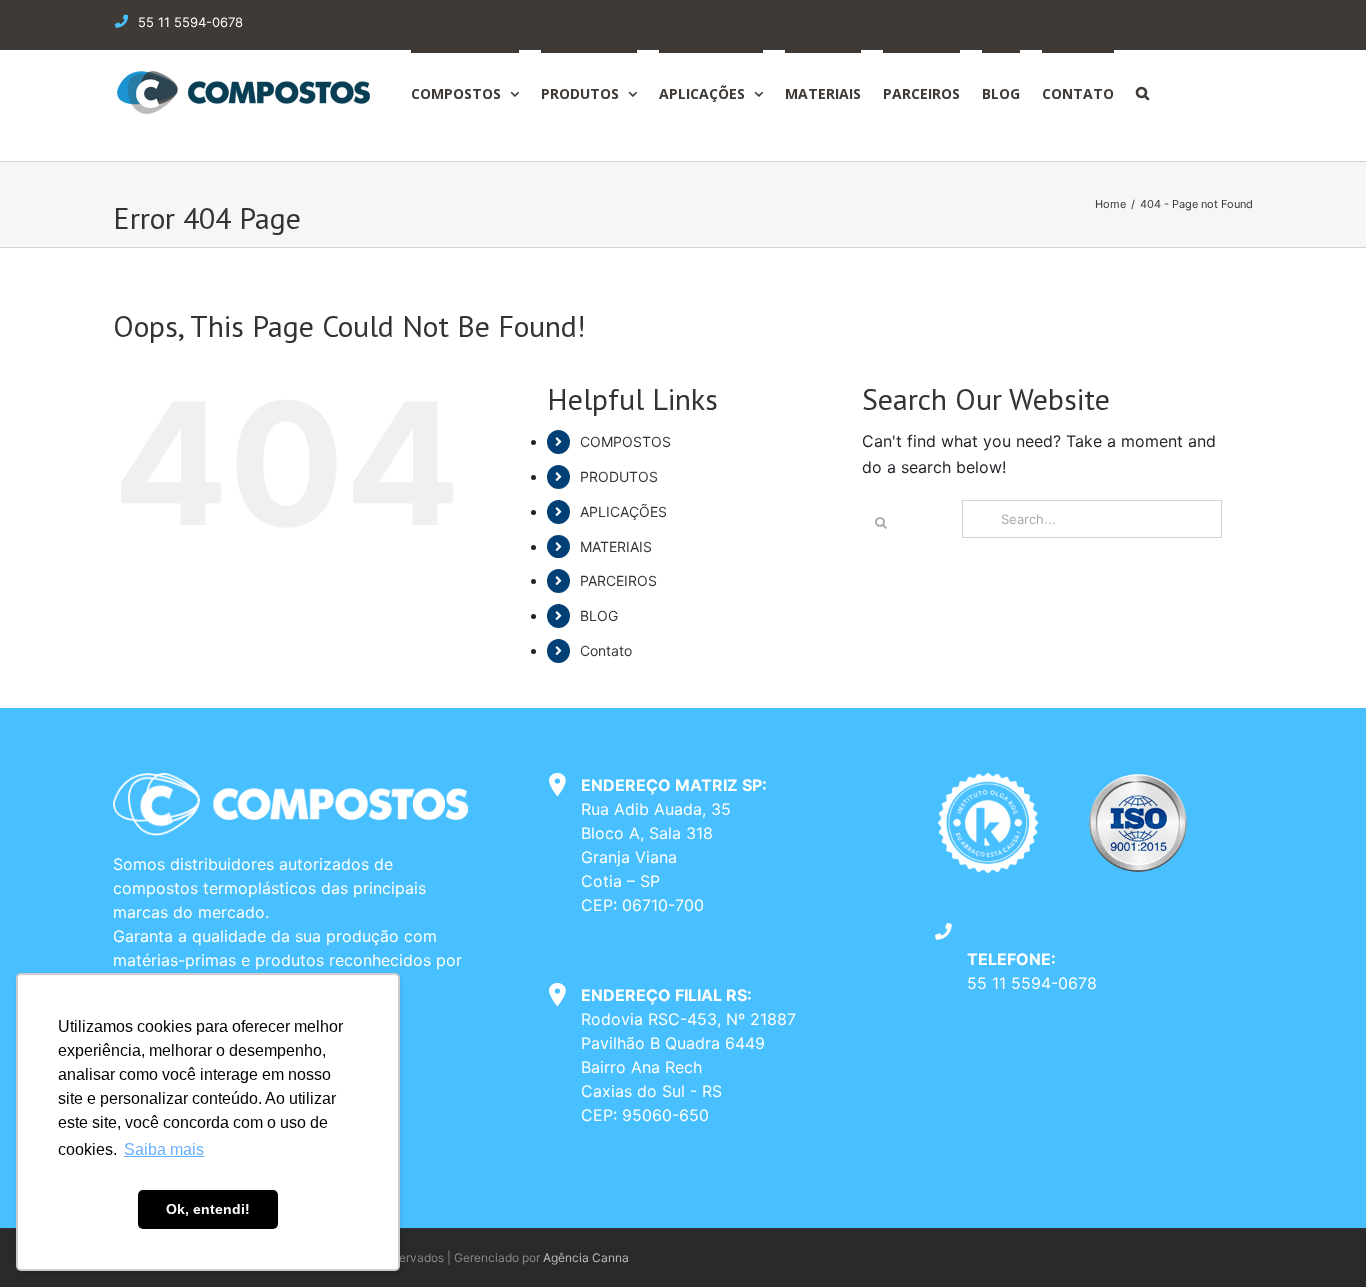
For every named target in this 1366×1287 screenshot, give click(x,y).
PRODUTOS (619, 476)
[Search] (1142, 92)
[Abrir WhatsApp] (1316, 1236)
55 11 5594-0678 (1032, 983)
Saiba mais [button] (164, 1149)
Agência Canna (586, 1257)
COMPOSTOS (625, 441)
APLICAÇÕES (623, 511)
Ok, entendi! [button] (208, 1209)
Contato (606, 650)
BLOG (599, 615)
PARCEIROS (618, 580)
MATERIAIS (616, 546)
